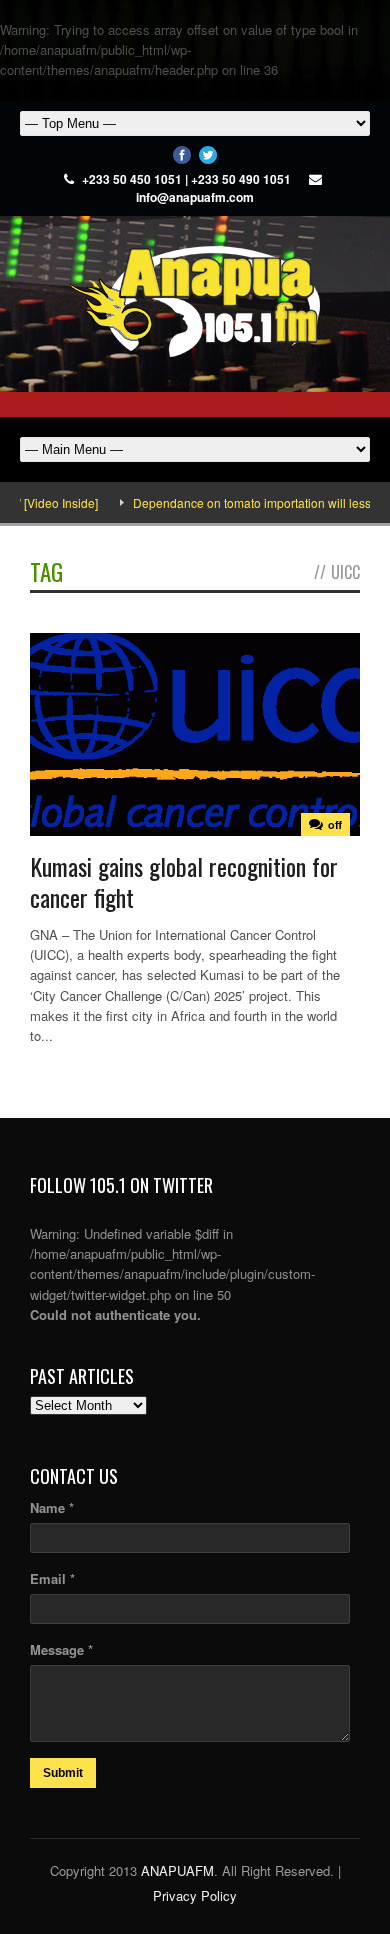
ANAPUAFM (177, 1870)
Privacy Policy (195, 1895)
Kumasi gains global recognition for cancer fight (184, 881)
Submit (63, 1773)
